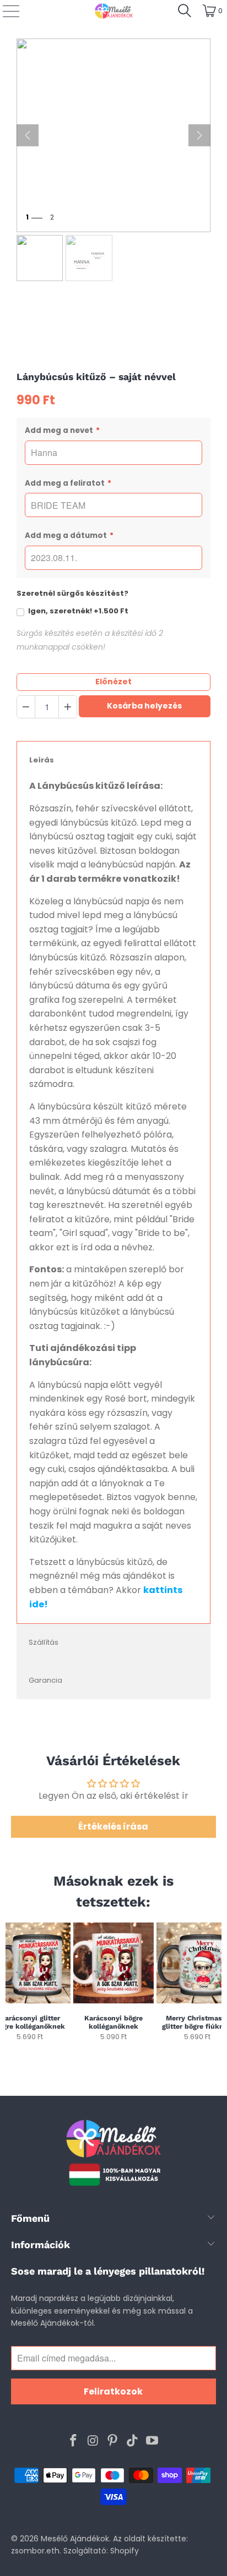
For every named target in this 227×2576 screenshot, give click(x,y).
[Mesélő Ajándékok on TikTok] (133, 2441)
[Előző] (28, 135)
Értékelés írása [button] (113, 1827)
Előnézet (113, 682)
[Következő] (199, 135)
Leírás (42, 760)
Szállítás (44, 1642)
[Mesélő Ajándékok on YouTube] (153, 2441)
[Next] (217, 1986)
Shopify (125, 2551)
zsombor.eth (35, 2551)
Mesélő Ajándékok (75, 2539)
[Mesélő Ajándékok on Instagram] (93, 2441)
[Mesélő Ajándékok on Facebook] (74, 2441)
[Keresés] (185, 11)
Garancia (45, 1680)
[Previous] (10, 1986)
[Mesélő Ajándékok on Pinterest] (113, 2441)
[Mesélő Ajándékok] (113, 11)
